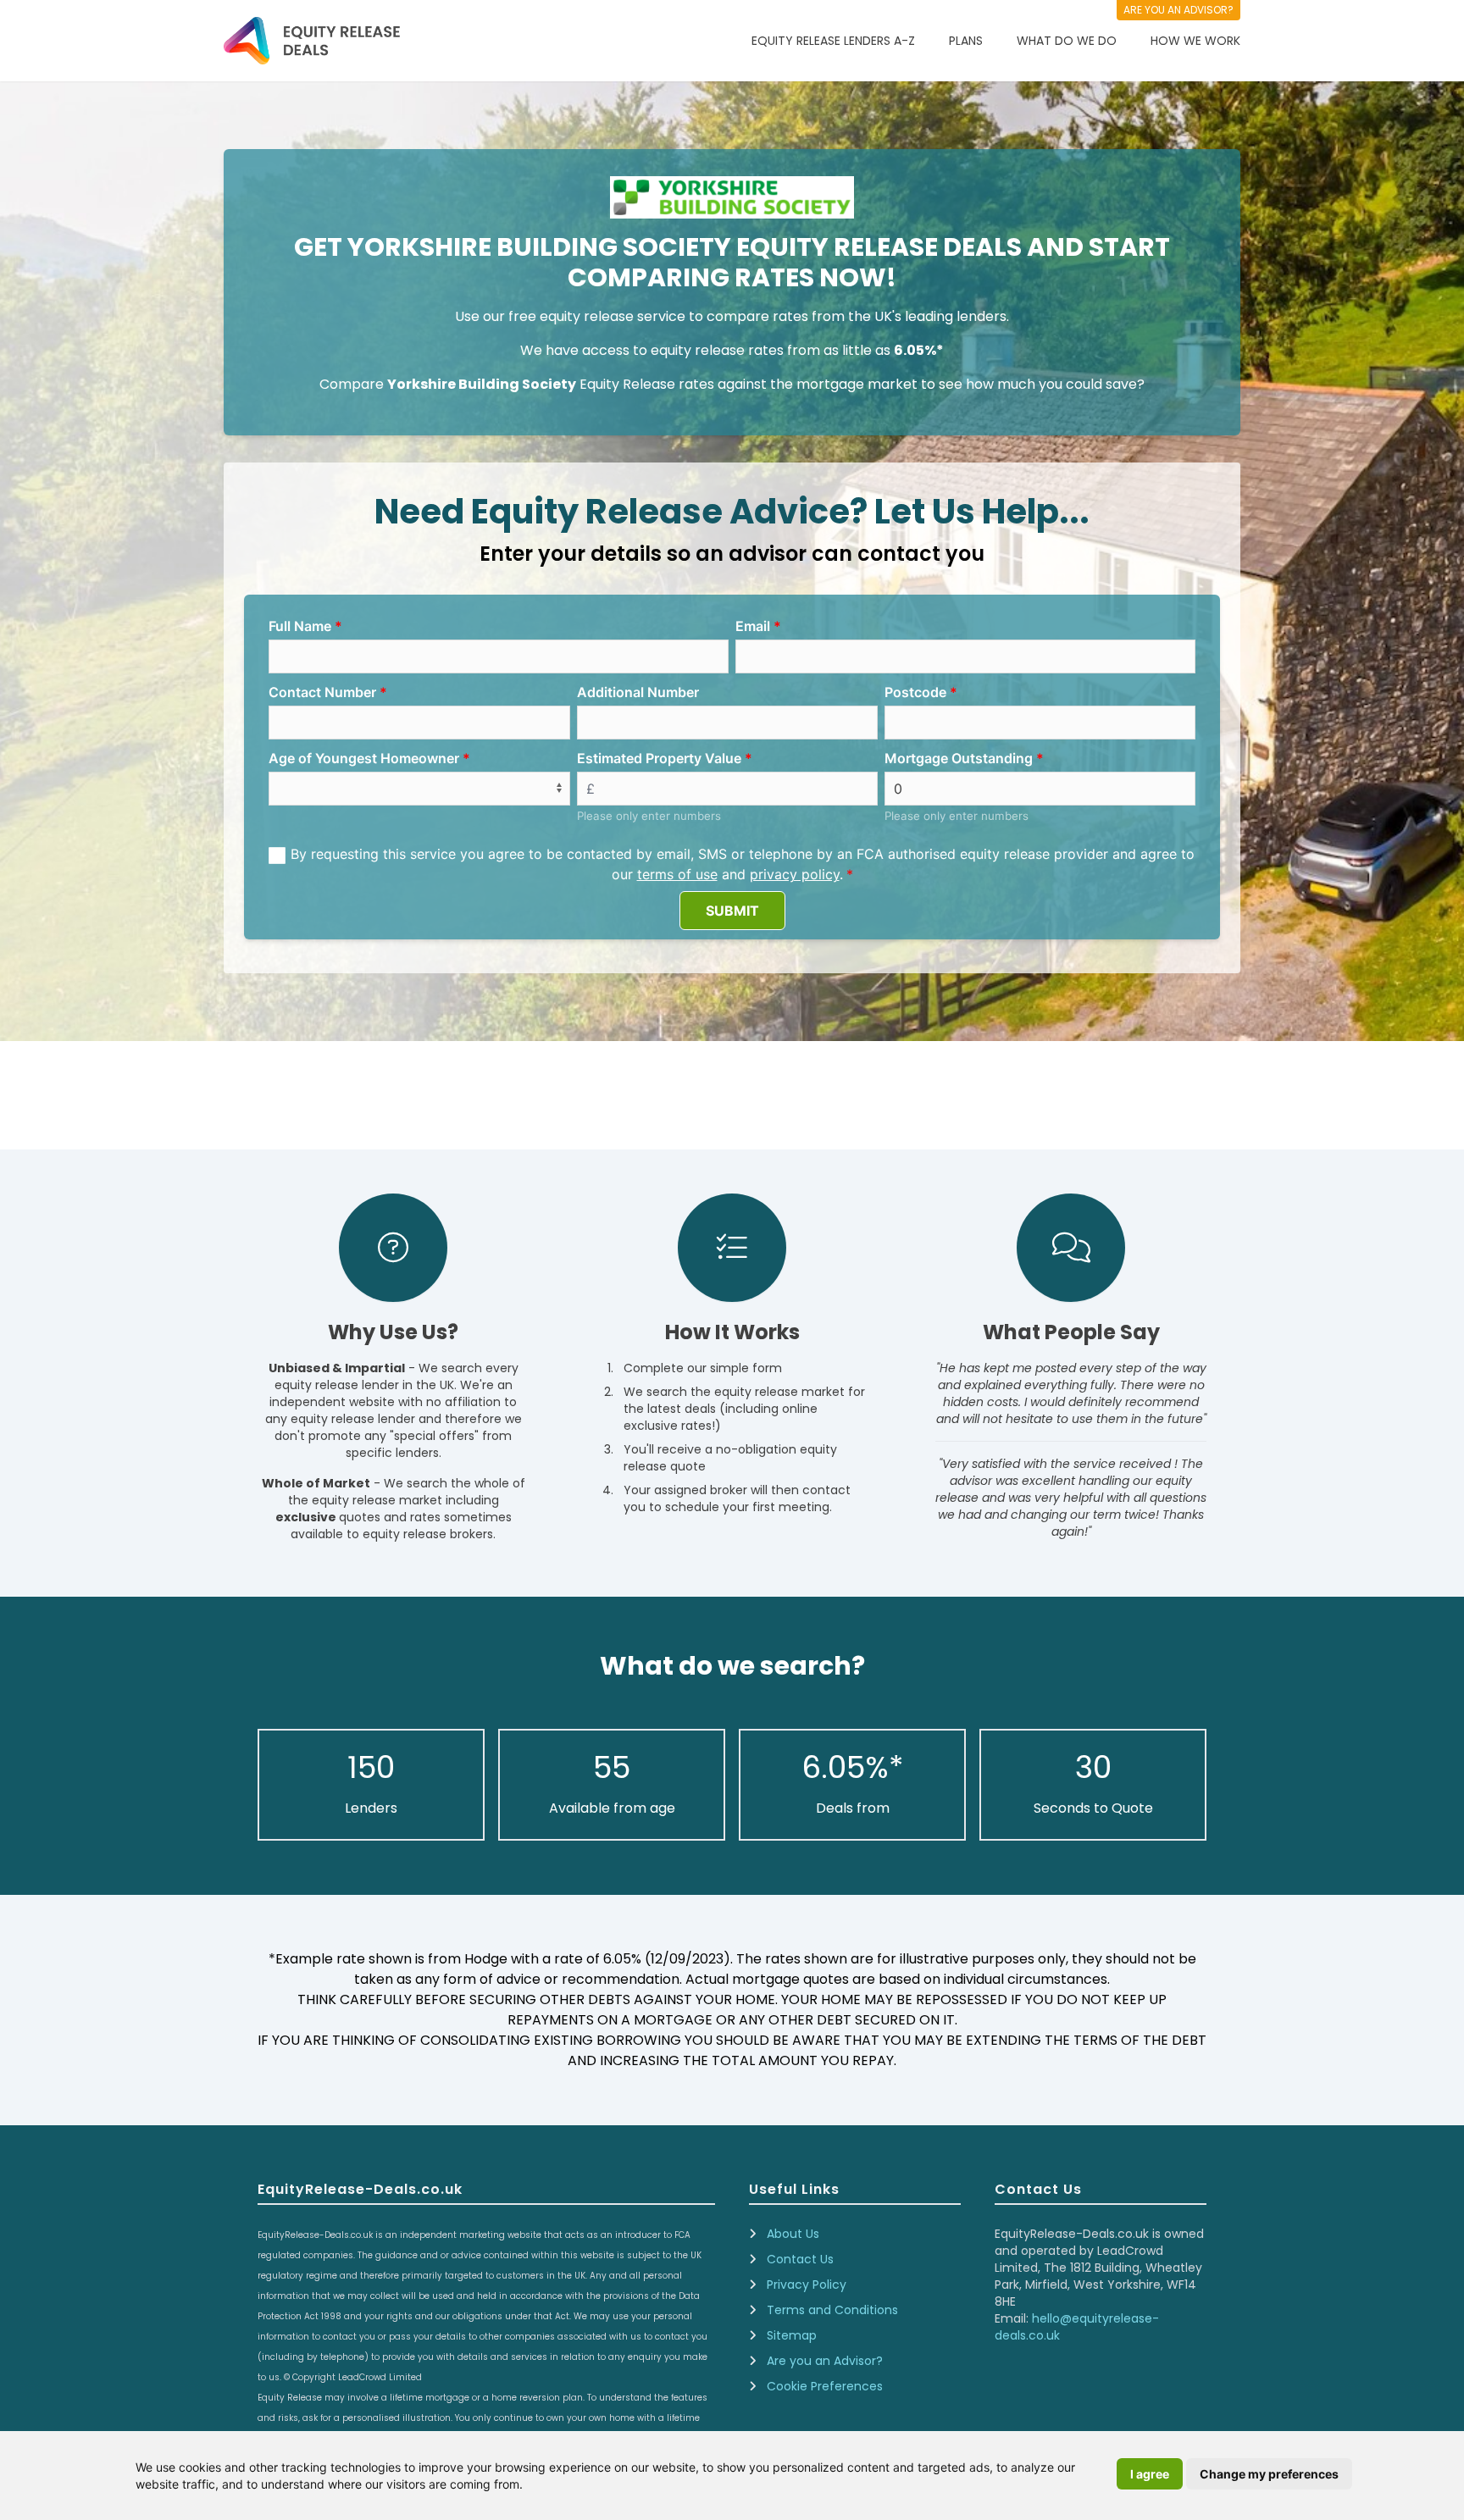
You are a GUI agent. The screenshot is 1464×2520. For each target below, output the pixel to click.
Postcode (915, 692)
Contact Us (800, 2259)
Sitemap (792, 2335)
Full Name (300, 626)
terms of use (677, 874)
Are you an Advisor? (825, 2361)
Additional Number (638, 692)
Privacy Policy (807, 2285)
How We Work (1195, 41)
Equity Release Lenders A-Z (833, 41)
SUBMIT (732, 911)
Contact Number (322, 692)
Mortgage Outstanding (959, 758)
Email (753, 626)
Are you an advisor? (1178, 10)
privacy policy (795, 874)
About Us (793, 2234)
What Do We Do (1067, 41)
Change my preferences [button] (1269, 2474)
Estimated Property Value (659, 758)
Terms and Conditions (832, 2310)
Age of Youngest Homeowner (364, 758)
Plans (966, 41)
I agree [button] (1150, 2474)
